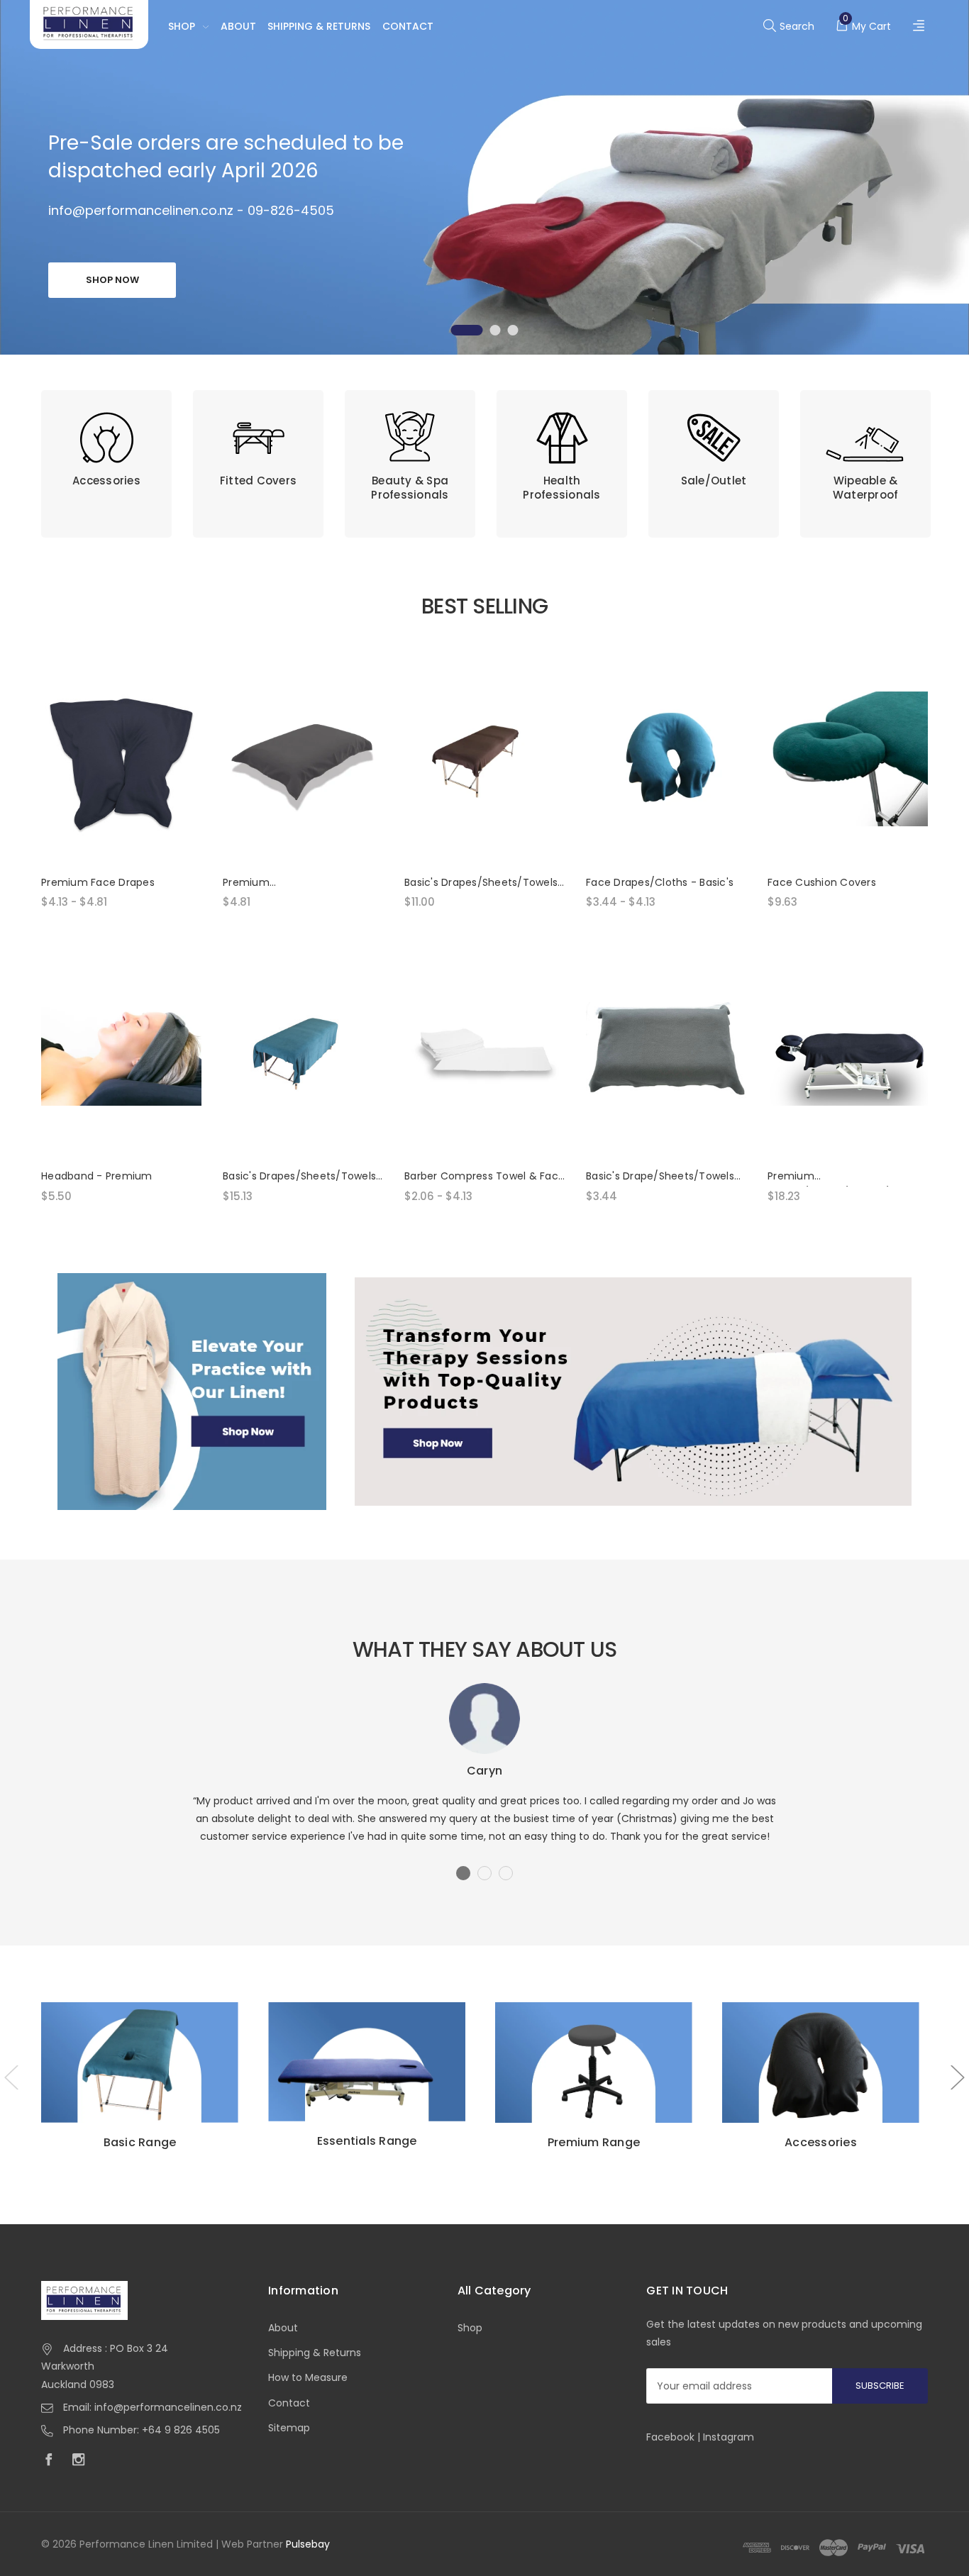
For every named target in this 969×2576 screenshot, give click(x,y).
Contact (408, 26)
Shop (182, 26)
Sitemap (289, 2428)
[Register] (920, 27)
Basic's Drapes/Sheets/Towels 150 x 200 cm (299, 1177)
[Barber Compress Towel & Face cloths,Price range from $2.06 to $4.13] (484, 1053)
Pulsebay (308, 2544)
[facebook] (52, 2461)
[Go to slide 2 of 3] (495, 330)
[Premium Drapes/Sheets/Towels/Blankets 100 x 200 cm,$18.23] (848, 1053)
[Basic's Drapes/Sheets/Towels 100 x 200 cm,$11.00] (484, 759)
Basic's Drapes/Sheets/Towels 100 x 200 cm (481, 883)
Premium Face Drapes (98, 882)
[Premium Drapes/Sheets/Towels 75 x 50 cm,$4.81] (303, 759)
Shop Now (112, 280)
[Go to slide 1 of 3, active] (467, 330)
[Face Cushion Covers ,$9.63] (848, 759)
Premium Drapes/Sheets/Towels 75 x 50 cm (301, 883)
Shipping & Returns (319, 26)
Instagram (729, 2437)
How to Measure (308, 2377)
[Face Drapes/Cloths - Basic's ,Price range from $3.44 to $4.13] (666, 759)
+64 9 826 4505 (181, 2430)
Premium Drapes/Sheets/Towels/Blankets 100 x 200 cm (848, 1177)
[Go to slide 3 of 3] (513, 330)
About (238, 26)
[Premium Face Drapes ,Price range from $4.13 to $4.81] (121, 759)
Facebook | (675, 2437)
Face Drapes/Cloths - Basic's (660, 882)
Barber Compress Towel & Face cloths (484, 1177)
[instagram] (82, 2461)
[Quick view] (181, 735)
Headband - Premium (97, 1176)
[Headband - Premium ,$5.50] (121, 1053)
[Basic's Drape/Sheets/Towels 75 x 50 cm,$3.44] (666, 1053)
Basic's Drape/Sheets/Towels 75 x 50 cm (660, 1177)
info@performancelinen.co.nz (168, 2407)
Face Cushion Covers (822, 882)
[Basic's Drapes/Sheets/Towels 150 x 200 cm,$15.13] (303, 1053)
